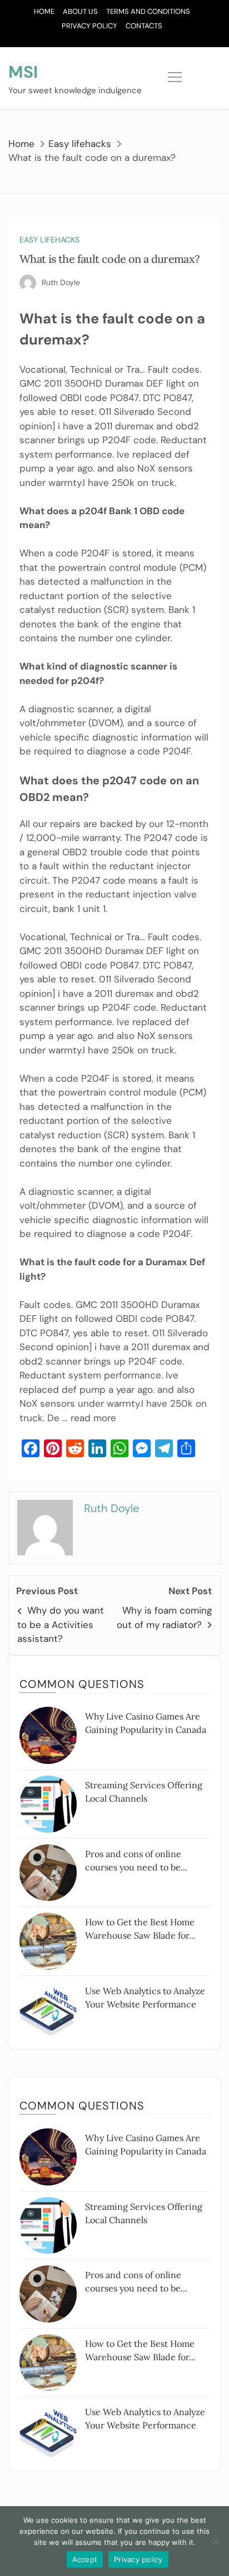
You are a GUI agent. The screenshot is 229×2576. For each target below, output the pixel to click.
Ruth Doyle (61, 282)
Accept (85, 2559)
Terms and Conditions (148, 11)
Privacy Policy (89, 26)
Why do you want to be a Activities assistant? (61, 1624)
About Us (80, 11)
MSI (23, 72)
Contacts (144, 26)
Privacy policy (138, 2559)
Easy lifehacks (49, 240)
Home (44, 11)
